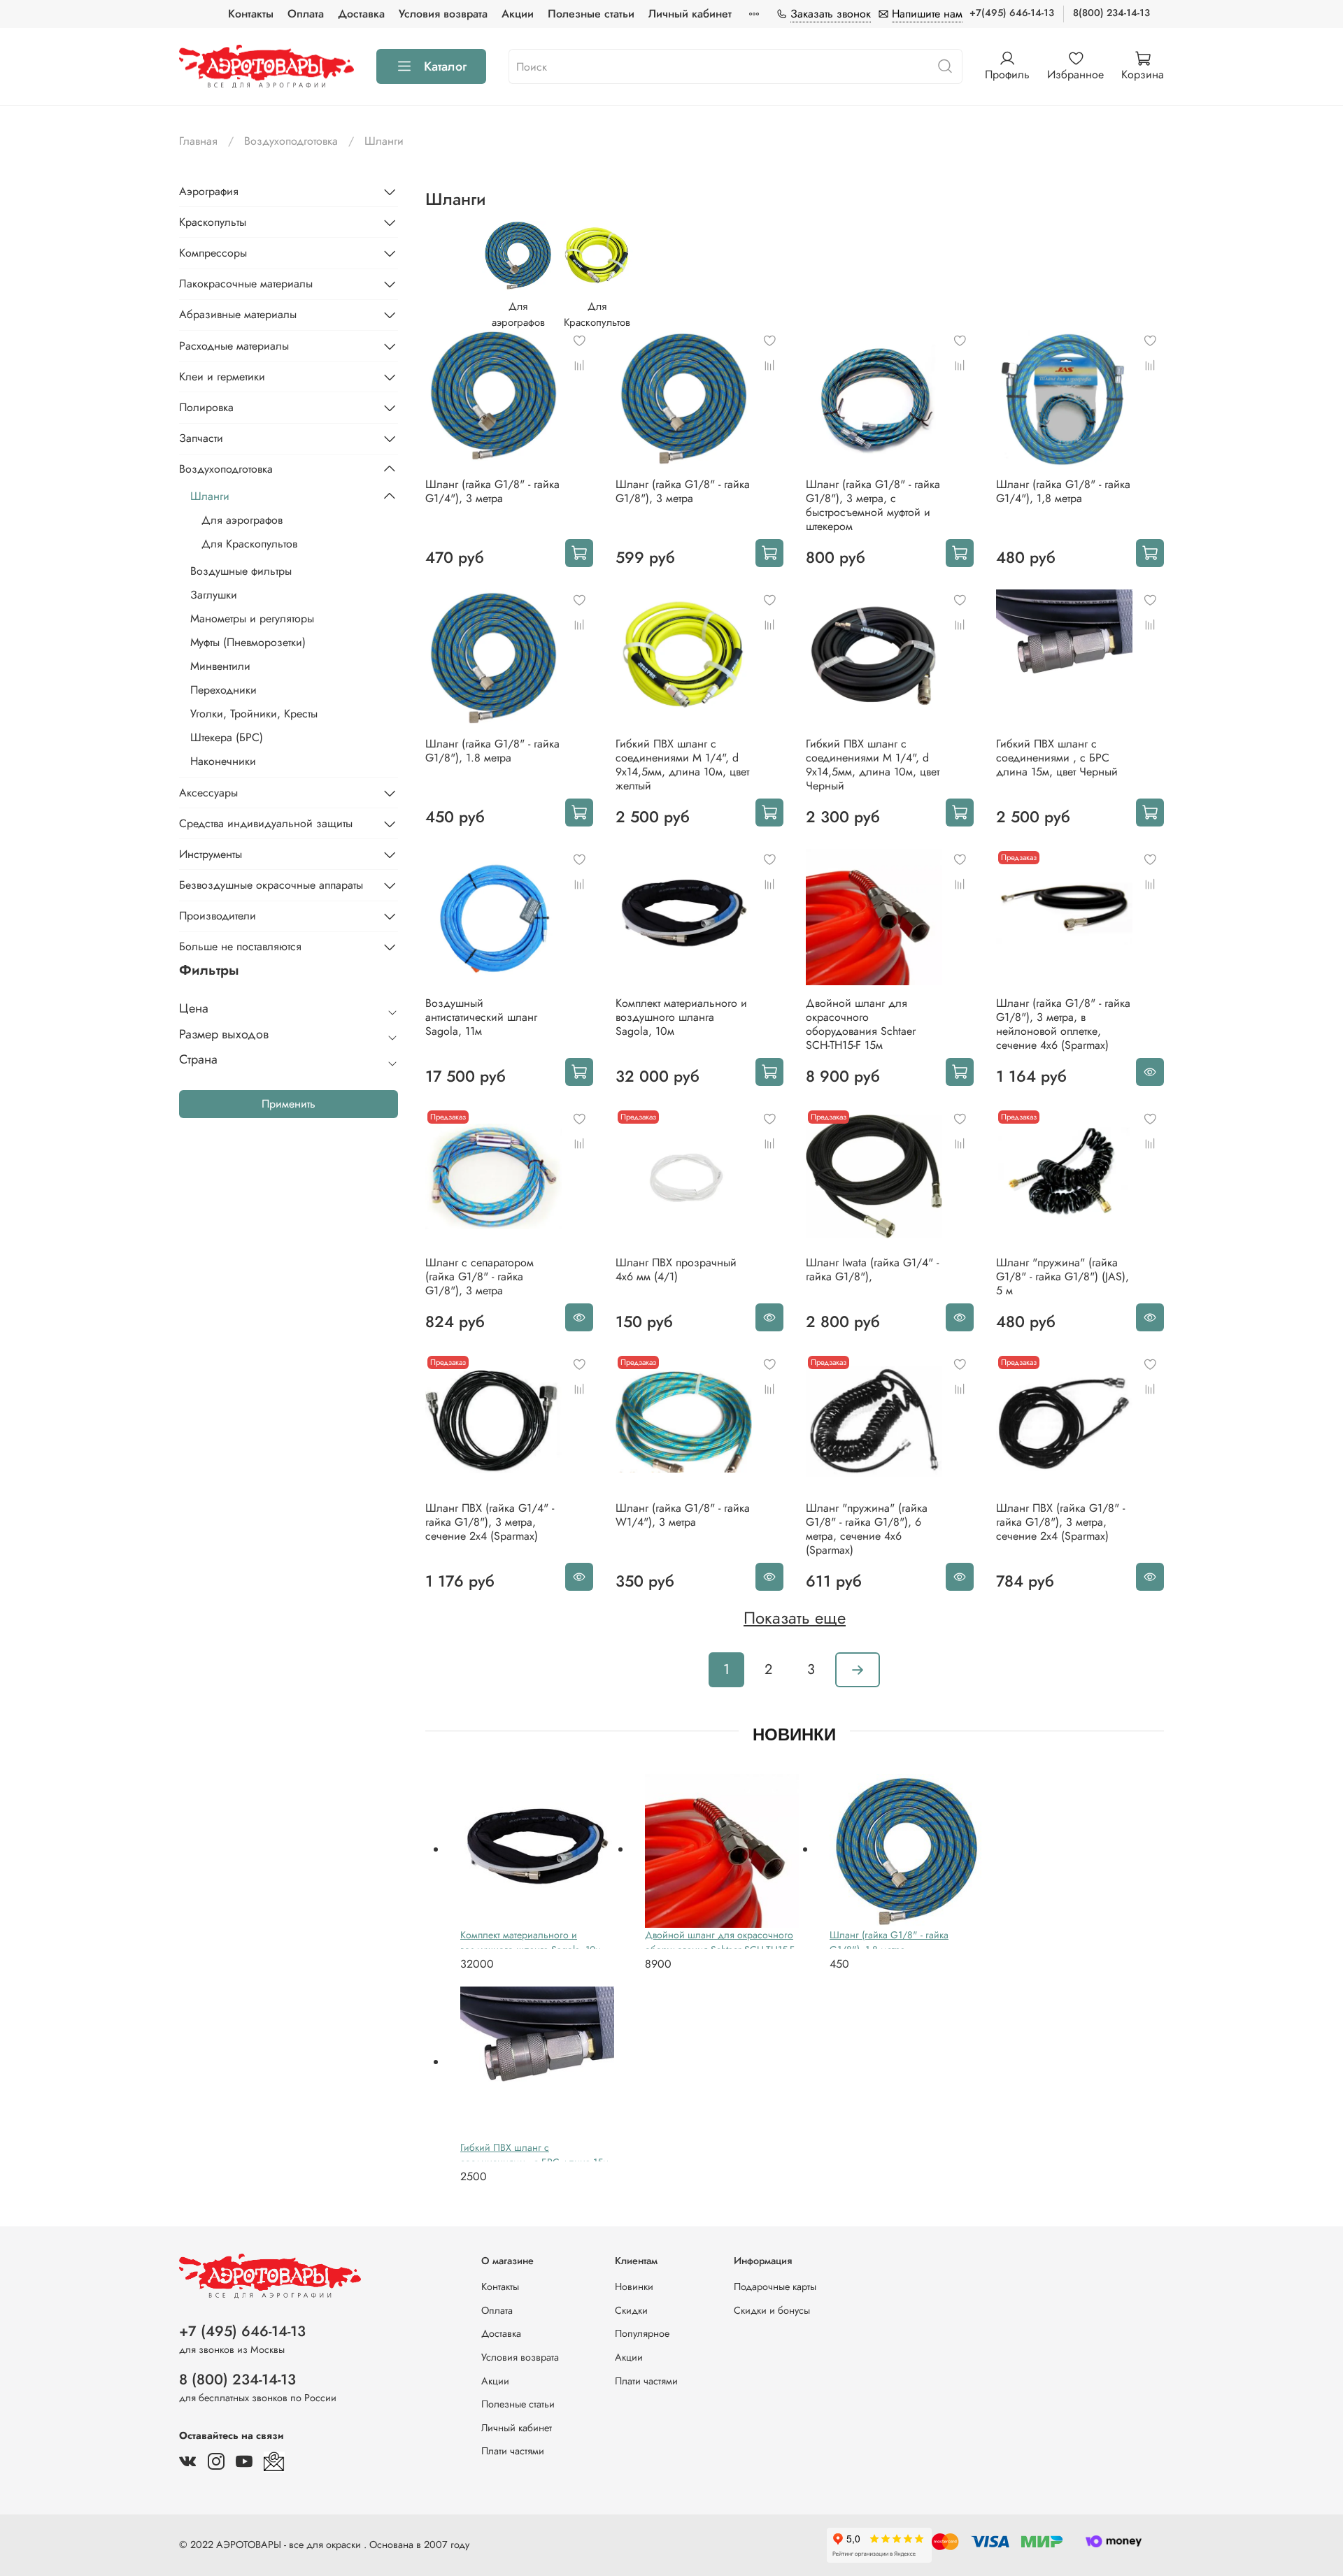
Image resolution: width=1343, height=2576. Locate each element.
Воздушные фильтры (241, 571)
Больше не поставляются (240, 946)
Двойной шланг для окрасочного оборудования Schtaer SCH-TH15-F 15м (861, 1024)
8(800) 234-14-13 (1111, 13)
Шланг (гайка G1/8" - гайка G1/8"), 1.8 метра (492, 751)
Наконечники (223, 761)
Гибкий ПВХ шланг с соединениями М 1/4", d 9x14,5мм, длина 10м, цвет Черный (873, 765)
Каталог (445, 66)
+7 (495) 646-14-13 (242, 2331)
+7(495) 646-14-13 (1012, 13)
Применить (289, 1104)
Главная (198, 141)
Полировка (206, 407)
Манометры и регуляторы (252, 618)
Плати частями (513, 2451)
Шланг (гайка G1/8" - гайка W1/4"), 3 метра (683, 1515)
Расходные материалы (234, 346)
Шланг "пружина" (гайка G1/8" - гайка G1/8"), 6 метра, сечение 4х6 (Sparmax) (867, 1529)
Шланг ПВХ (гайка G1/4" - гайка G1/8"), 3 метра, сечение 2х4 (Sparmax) (490, 1522)
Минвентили (220, 666)
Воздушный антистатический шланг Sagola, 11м (481, 1017)
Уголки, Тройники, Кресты (254, 714)
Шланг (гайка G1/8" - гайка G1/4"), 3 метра (492, 491)
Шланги (210, 496)
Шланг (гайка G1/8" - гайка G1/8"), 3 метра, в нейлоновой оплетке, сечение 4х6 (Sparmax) (1063, 1024)
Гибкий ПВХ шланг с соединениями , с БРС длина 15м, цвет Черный (1057, 758)
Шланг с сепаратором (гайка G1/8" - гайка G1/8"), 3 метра (479, 1276)
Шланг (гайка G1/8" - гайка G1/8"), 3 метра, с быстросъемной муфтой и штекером (873, 505)
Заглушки (214, 595)
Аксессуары (208, 793)
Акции (518, 14)
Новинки (634, 2287)
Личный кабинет (690, 14)
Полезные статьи (591, 14)
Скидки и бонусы (772, 2310)
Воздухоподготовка (291, 141)
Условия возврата (443, 14)
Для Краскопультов (249, 544)
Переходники (223, 690)
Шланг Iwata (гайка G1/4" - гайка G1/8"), (872, 1269)
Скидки (631, 2310)
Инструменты (211, 854)
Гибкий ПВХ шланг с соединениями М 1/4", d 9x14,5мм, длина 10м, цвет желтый (682, 765)
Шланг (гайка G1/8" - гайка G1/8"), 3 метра (683, 491)
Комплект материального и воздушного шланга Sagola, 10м (681, 1017)
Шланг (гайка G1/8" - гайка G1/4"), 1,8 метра (1063, 491)
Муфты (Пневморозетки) (248, 642)
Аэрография (209, 191)
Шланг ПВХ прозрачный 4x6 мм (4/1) (676, 1269)
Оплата (306, 14)
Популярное (642, 2333)
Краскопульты (213, 222)
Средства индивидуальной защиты (266, 823)
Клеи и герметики (222, 377)
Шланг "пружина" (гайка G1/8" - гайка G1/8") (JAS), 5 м (1063, 1276)
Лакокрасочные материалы (246, 284)
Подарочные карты (775, 2287)
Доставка (361, 14)
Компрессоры (213, 253)
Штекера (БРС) (227, 737)
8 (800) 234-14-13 (237, 2380)
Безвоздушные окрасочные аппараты (271, 885)
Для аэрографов (242, 520)
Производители (218, 916)
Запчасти (201, 438)
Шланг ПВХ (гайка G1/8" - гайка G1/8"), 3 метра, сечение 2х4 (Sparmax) (1060, 1522)
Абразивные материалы (238, 314)
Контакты (251, 14)
